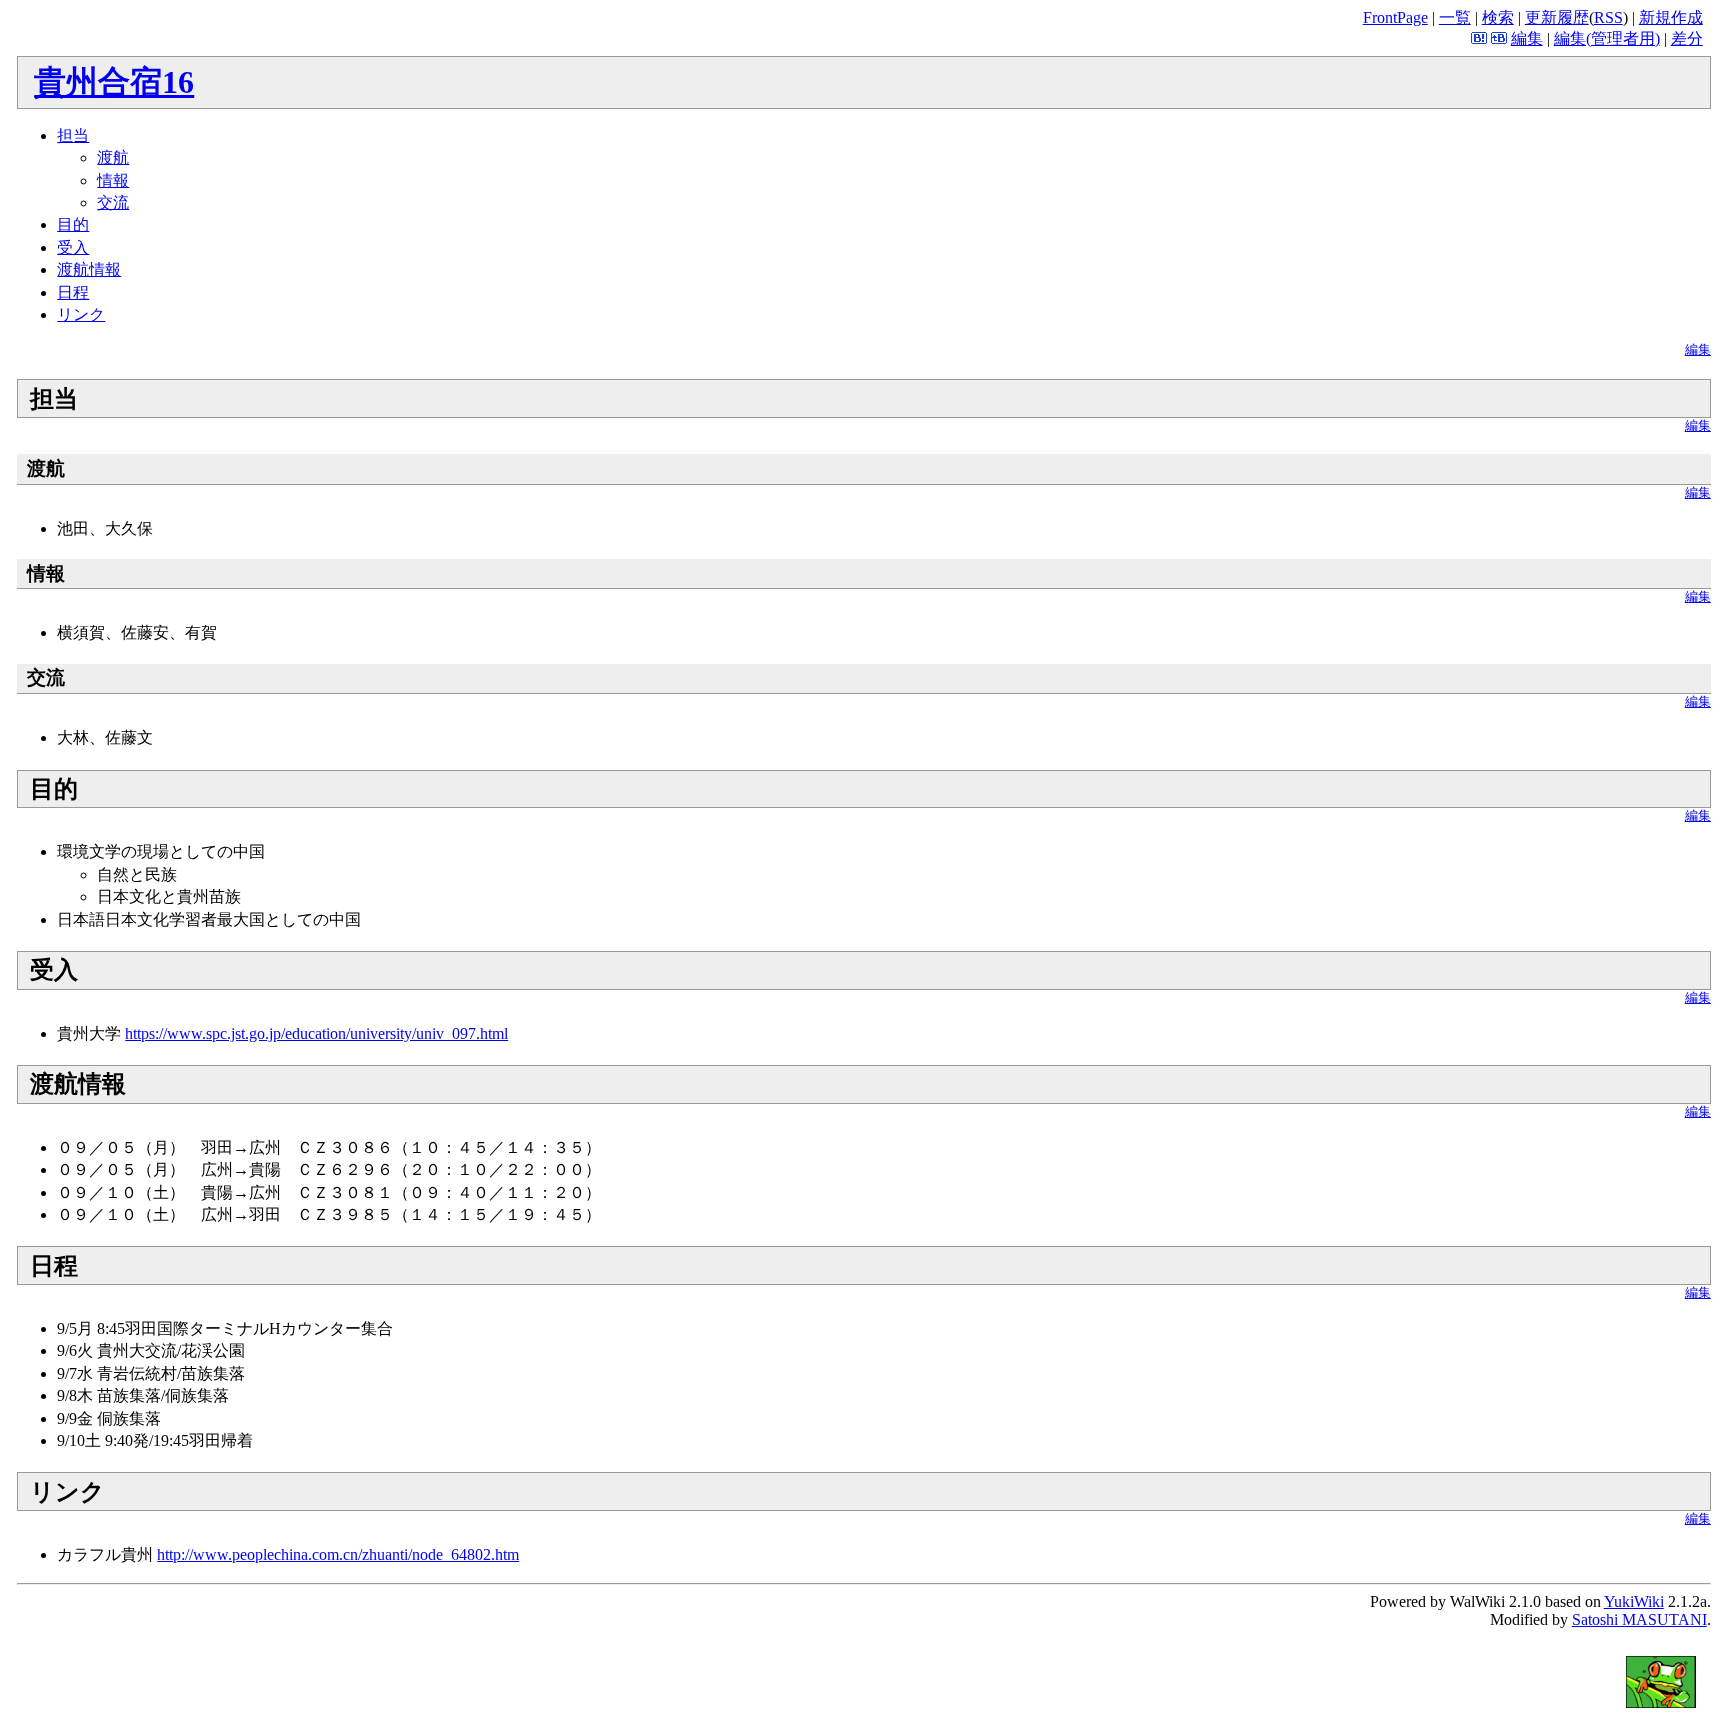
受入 (73, 247)
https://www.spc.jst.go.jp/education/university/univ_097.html (316, 1033)
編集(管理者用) (1607, 38)
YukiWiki (1634, 1601)
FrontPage (1395, 17)
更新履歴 (1557, 17)
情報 (113, 180)
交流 (113, 202)
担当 (73, 135)
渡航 (113, 157)
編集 (1527, 38)
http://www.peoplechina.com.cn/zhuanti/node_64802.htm (338, 1554)
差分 (1687, 38)
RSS (1608, 17)
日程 (73, 292)
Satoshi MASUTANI (1639, 1619)
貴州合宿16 (114, 82)
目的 (73, 224)
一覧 (1455, 17)
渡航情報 (89, 269)
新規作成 (1671, 17)
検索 (1498, 17)
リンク (81, 314)
